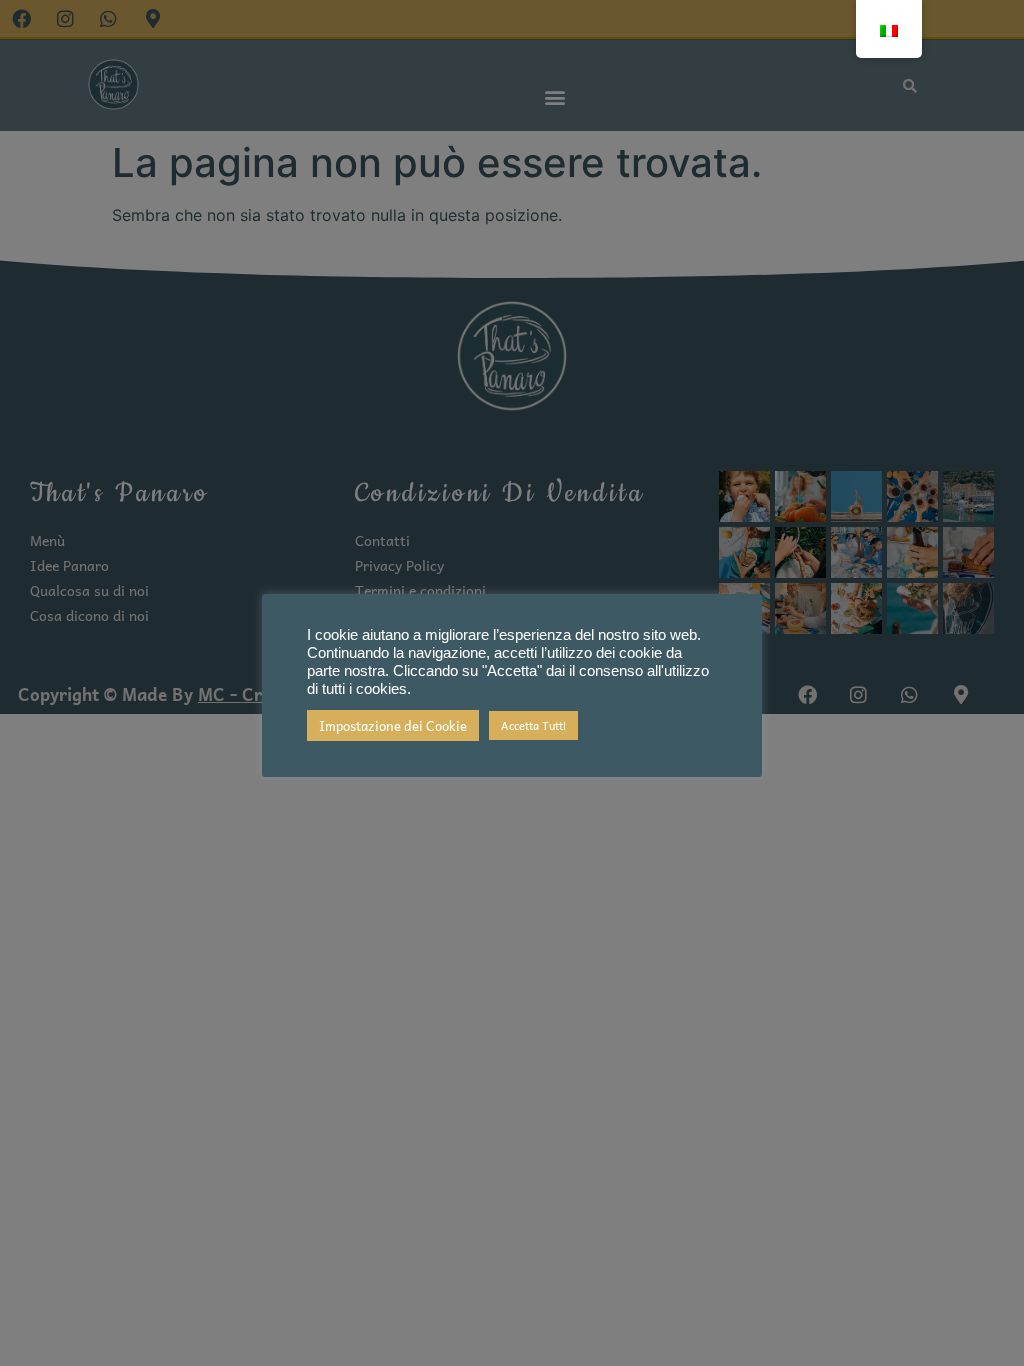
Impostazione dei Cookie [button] (393, 725)
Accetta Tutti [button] (533, 725)
